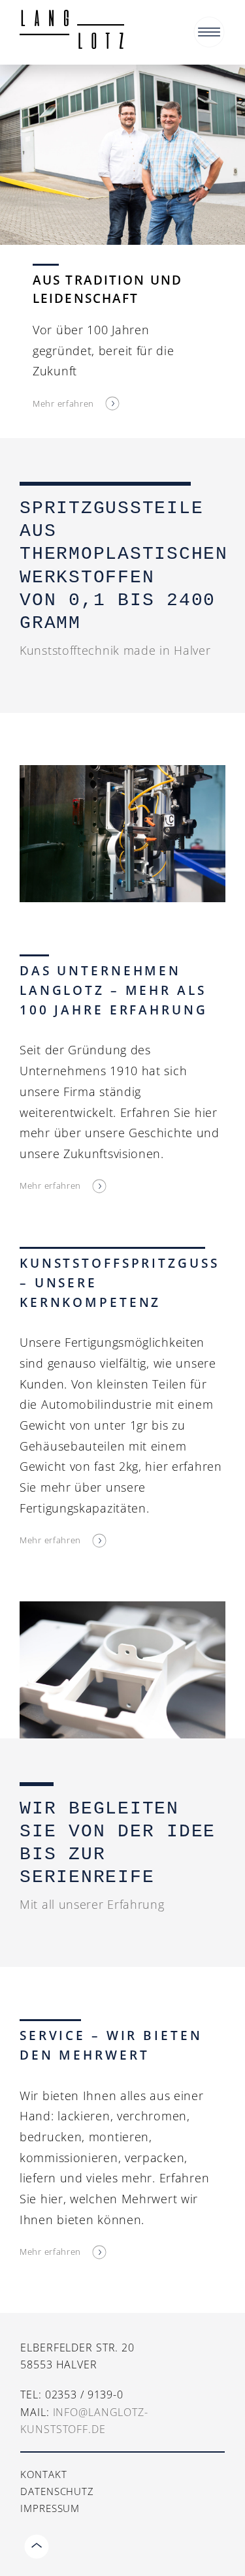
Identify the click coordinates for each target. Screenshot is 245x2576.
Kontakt (43, 2474)
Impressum (50, 2508)
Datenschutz (57, 2491)
